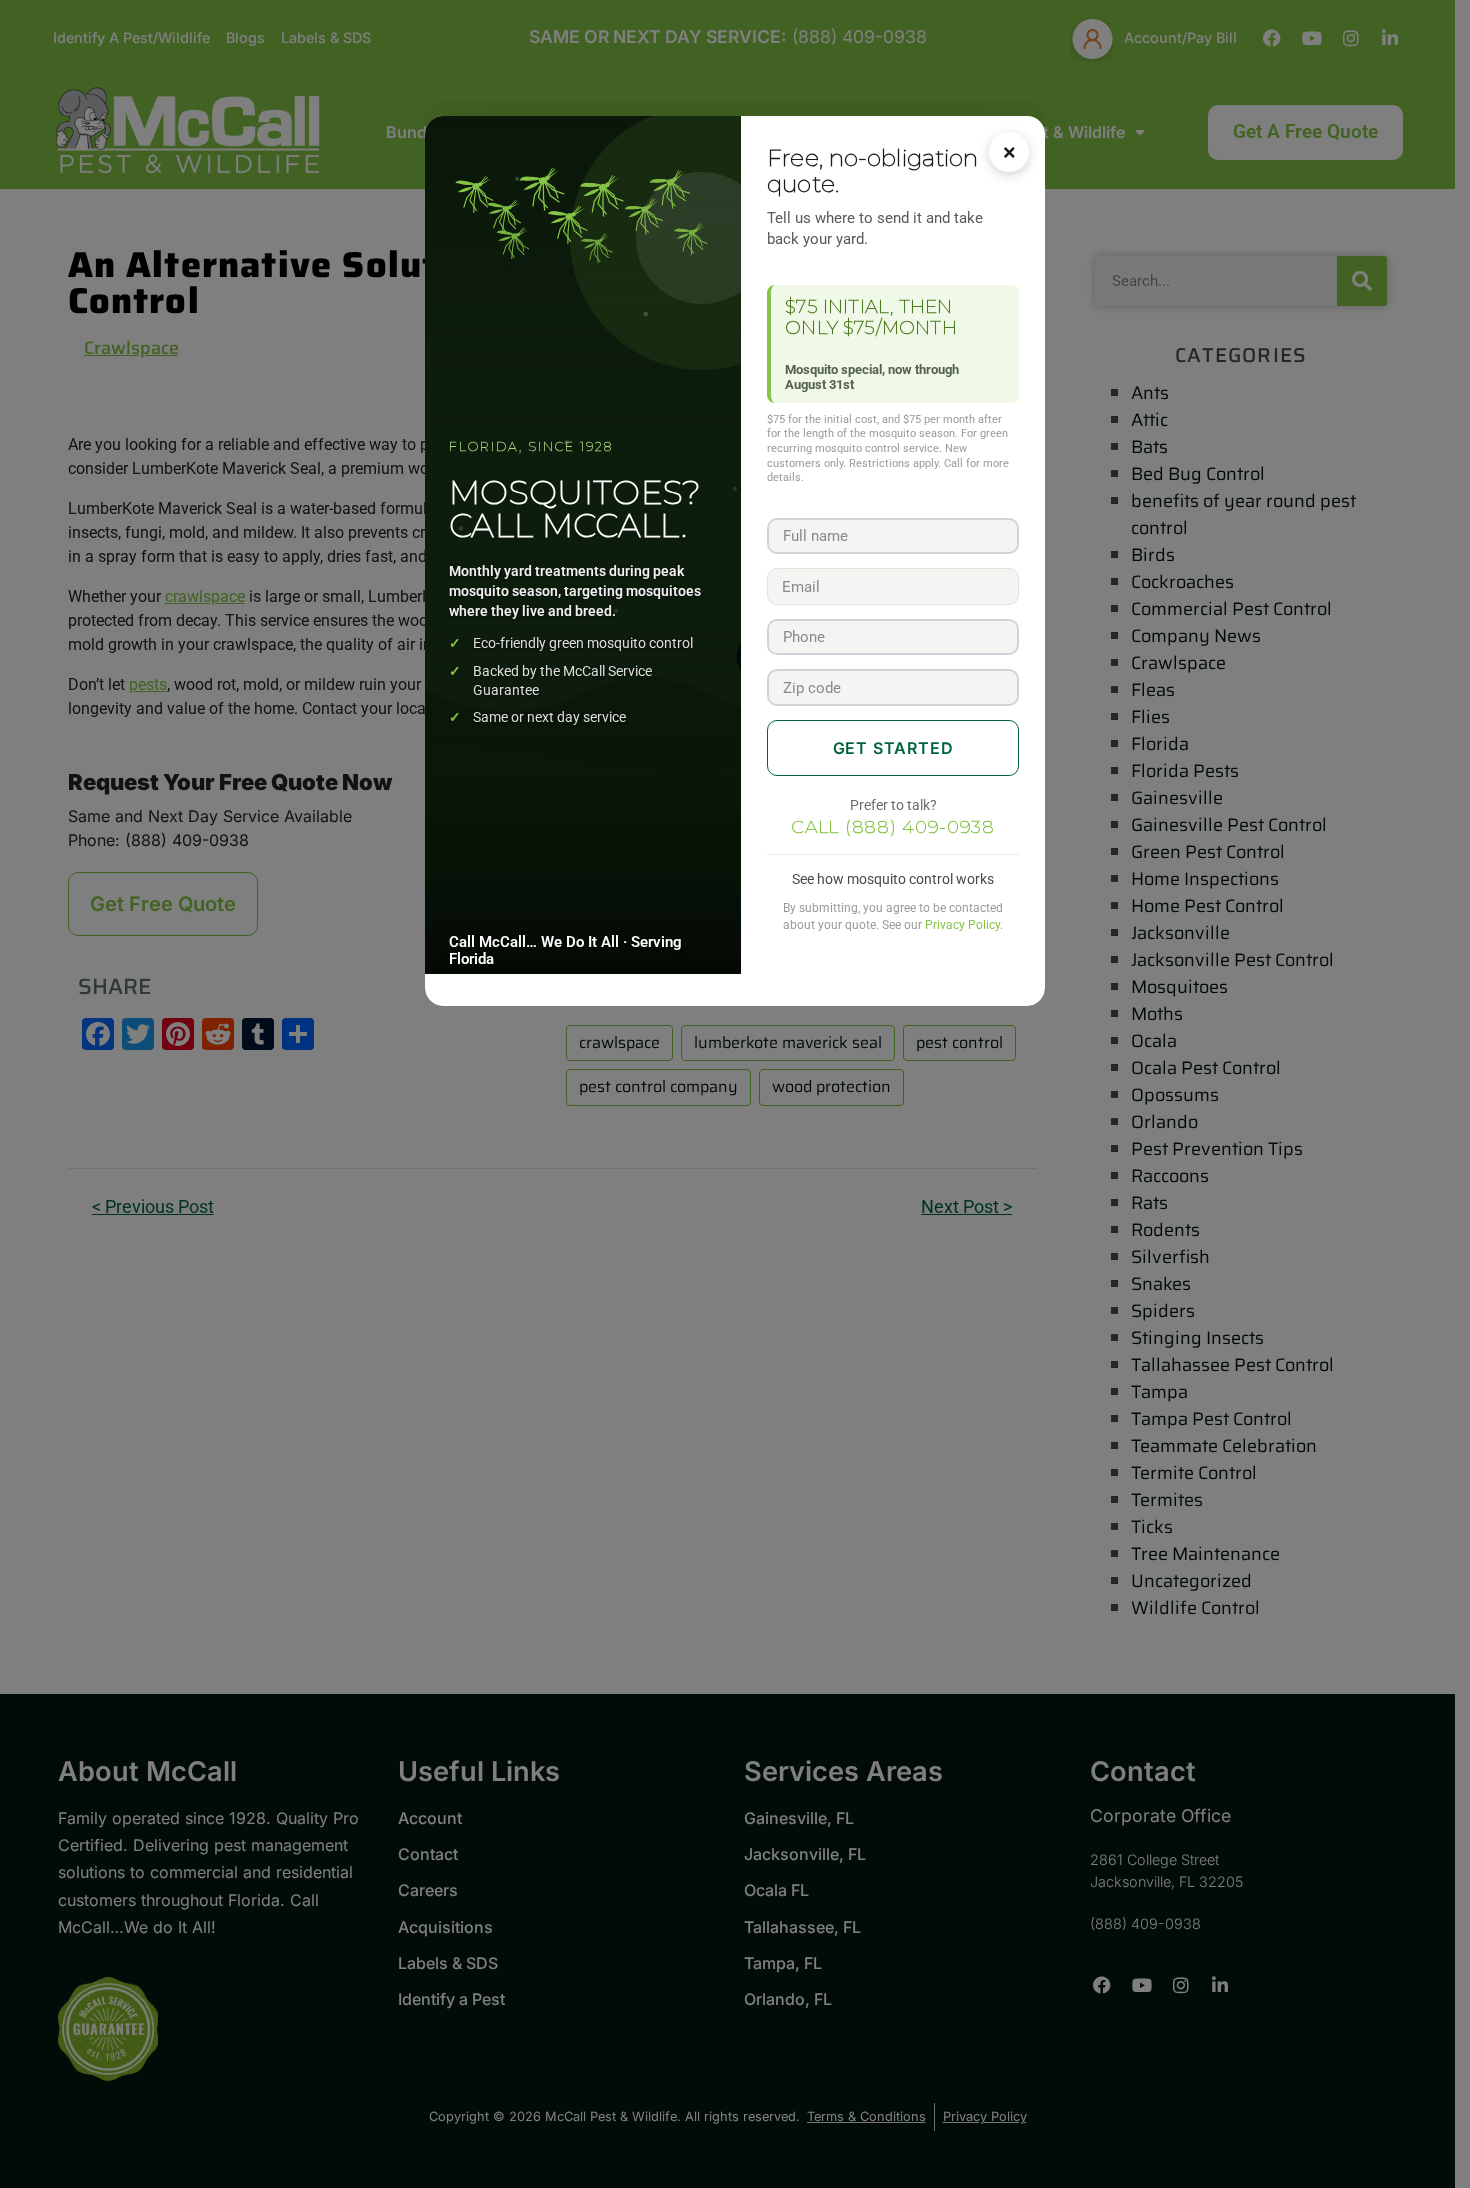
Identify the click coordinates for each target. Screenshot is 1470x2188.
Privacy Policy (962, 925)
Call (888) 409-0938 (893, 827)
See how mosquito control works (893, 879)
